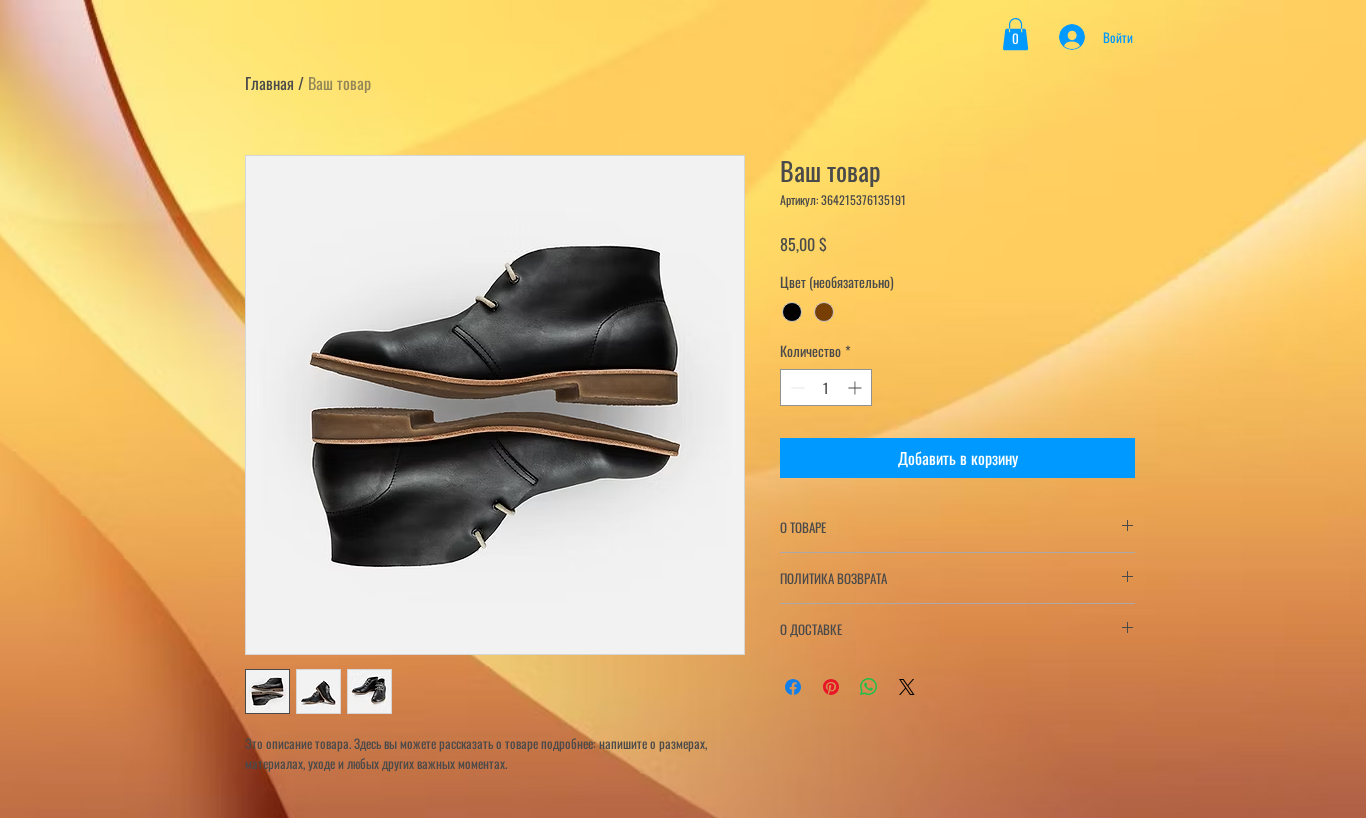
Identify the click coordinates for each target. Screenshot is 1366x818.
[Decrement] (795, 387)
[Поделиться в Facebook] (793, 687)
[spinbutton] (826, 387)
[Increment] (856, 387)
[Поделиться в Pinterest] (831, 687)
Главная (269, 83)
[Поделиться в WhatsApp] (869, 687)
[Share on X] (907, 687)
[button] (1015, 34)
